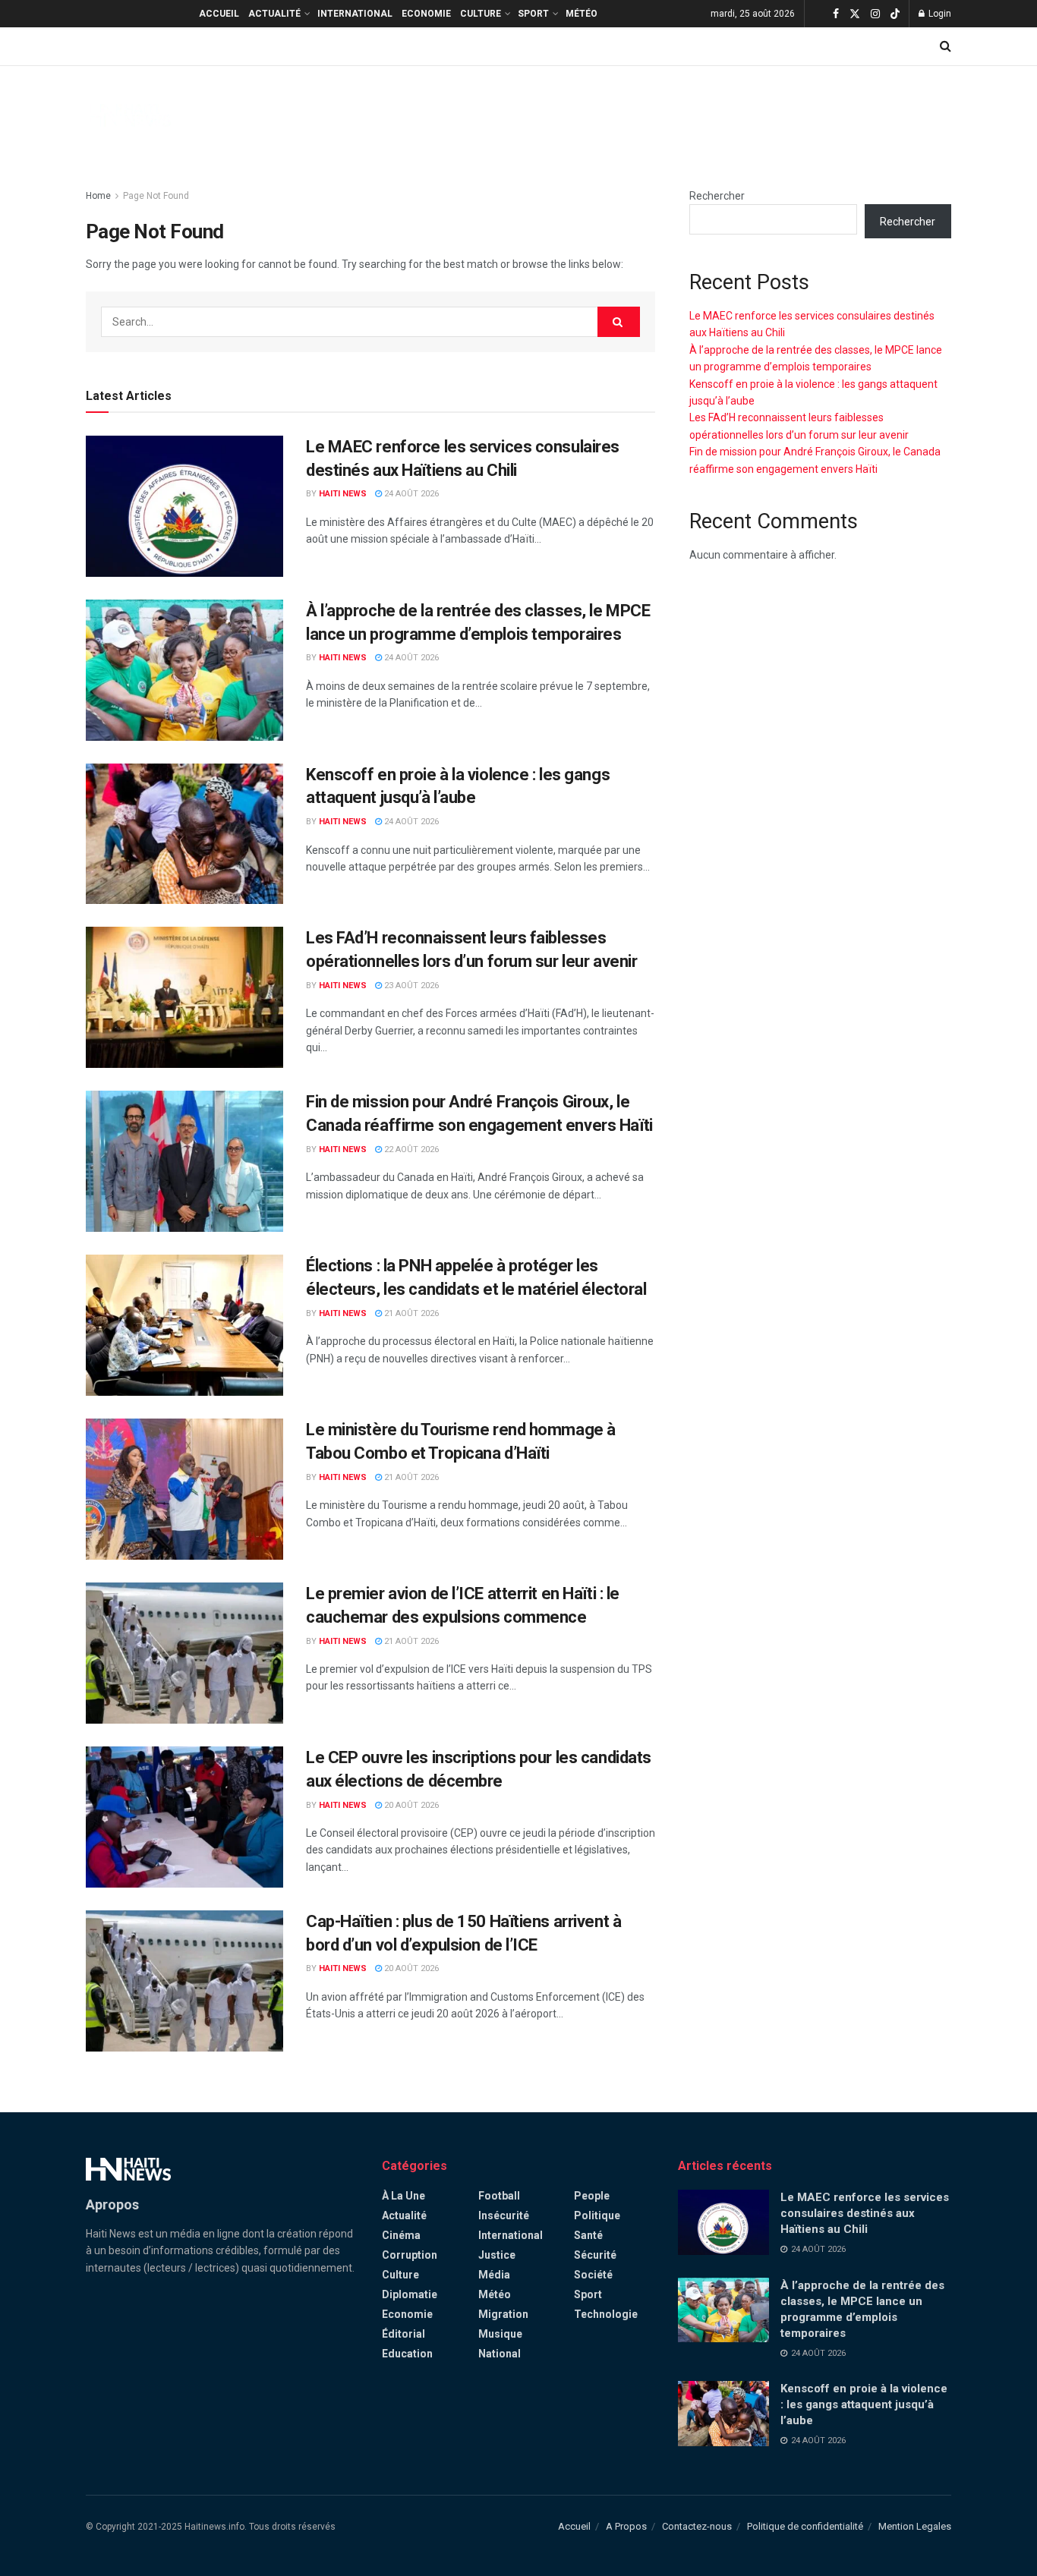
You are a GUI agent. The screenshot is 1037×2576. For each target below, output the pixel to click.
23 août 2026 (410, 986)
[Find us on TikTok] (895, 14)
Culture (481, 14)
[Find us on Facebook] (836, 14)
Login (939, 14)
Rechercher (717, 196)
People (592, 2196)
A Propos (626, 2526)
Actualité (274, 14)
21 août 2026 (410, 1313)
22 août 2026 (410, 1149)
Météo (582, 14)
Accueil (219, 14)
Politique (597, 2215)
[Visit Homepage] (128, 115)
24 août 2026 (410, 494)
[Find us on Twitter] (855, 14)
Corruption (410, 2255)
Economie (426, 14)
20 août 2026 (410, 1805)
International (355, 14)
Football (499, 2196)
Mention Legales (915, 2526)
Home (98, 196)
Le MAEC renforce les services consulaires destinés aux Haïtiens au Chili (865, 2213)
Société (593, 2275)
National (500, 2354)
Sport (533, 14)
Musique (500, 2334)
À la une (403, 2196)
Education (407, 2354)
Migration (503, 2314)
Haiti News (343, 494)
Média (494, 2275)
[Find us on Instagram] (875, 14)
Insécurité (504, 2215)
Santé (588, 2235)
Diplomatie (410, 2294)
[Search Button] (946, 46)
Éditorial (403, 2334)
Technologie (606, 2314)
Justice (497, 2255)
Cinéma (401, 2235)
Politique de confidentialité (805, 2526)
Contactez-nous (697, 2526)
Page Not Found (156, 196)
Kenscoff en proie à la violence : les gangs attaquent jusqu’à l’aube (864, 2404)
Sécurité (595, 2255)
